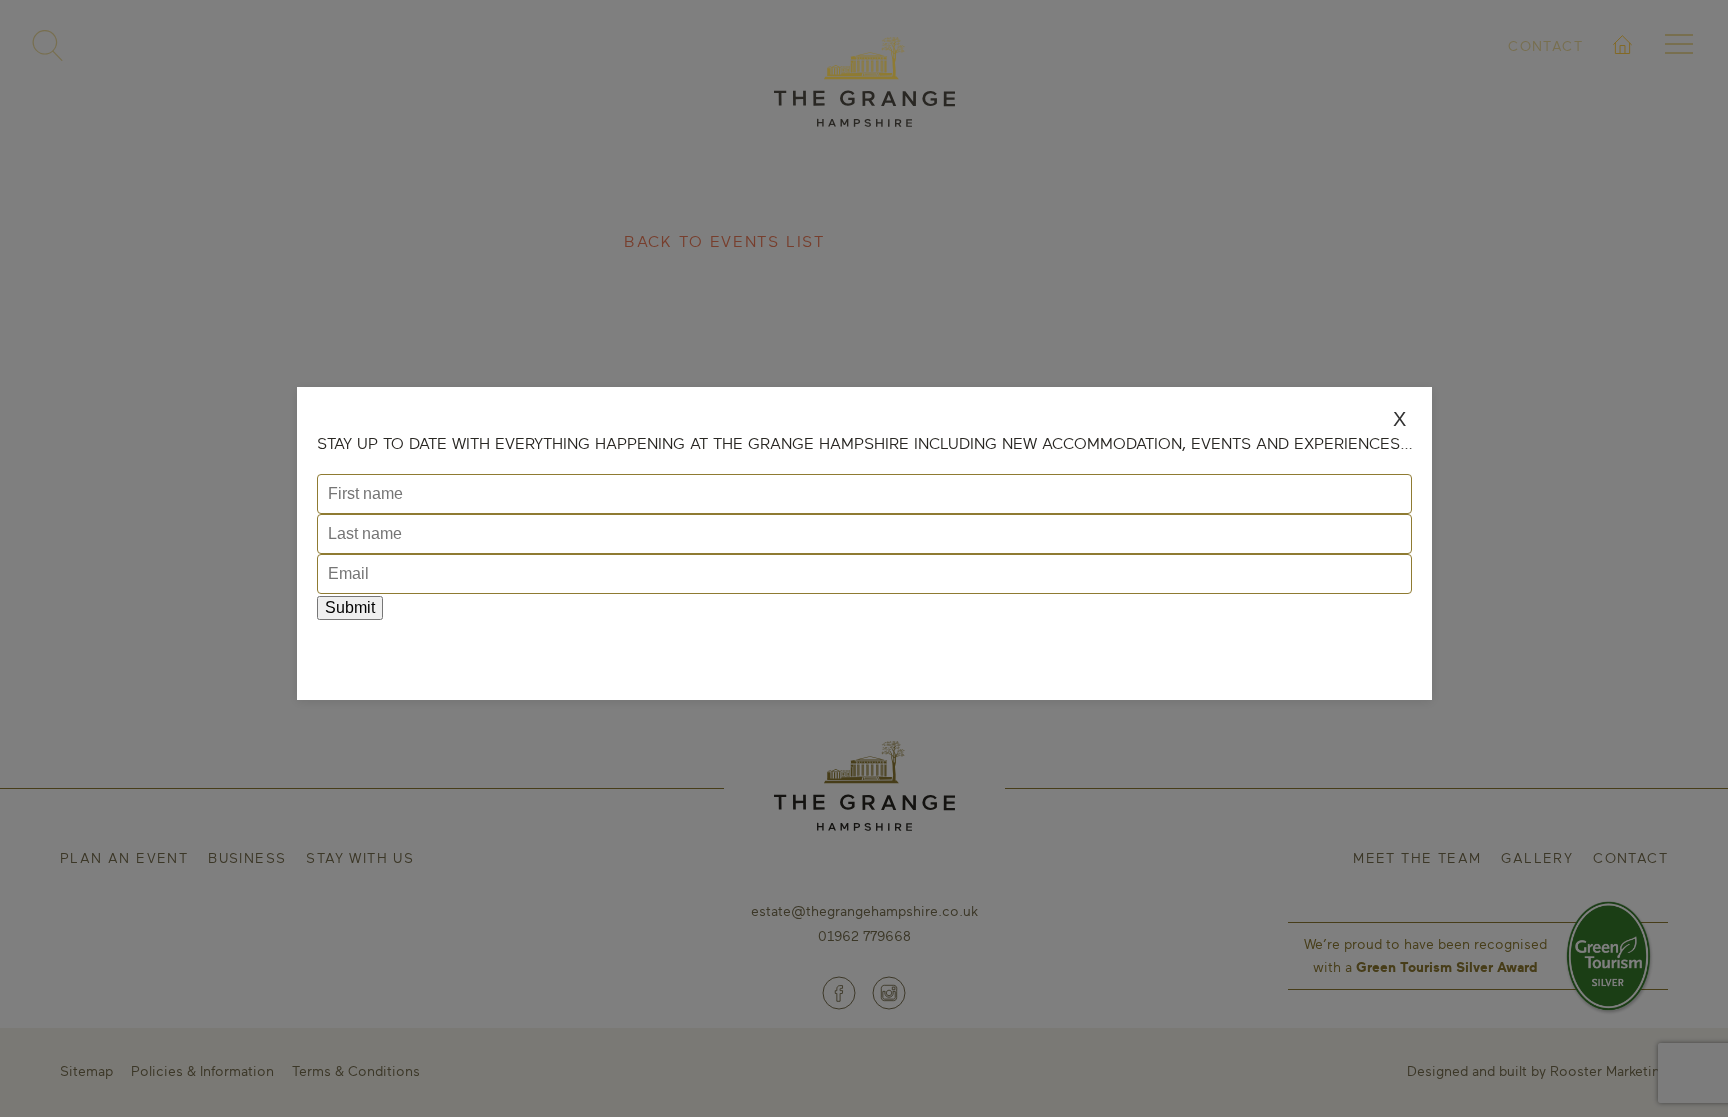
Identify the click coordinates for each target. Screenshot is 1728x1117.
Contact (1545, 45)
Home (1623, 68)
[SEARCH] (47, 45)
